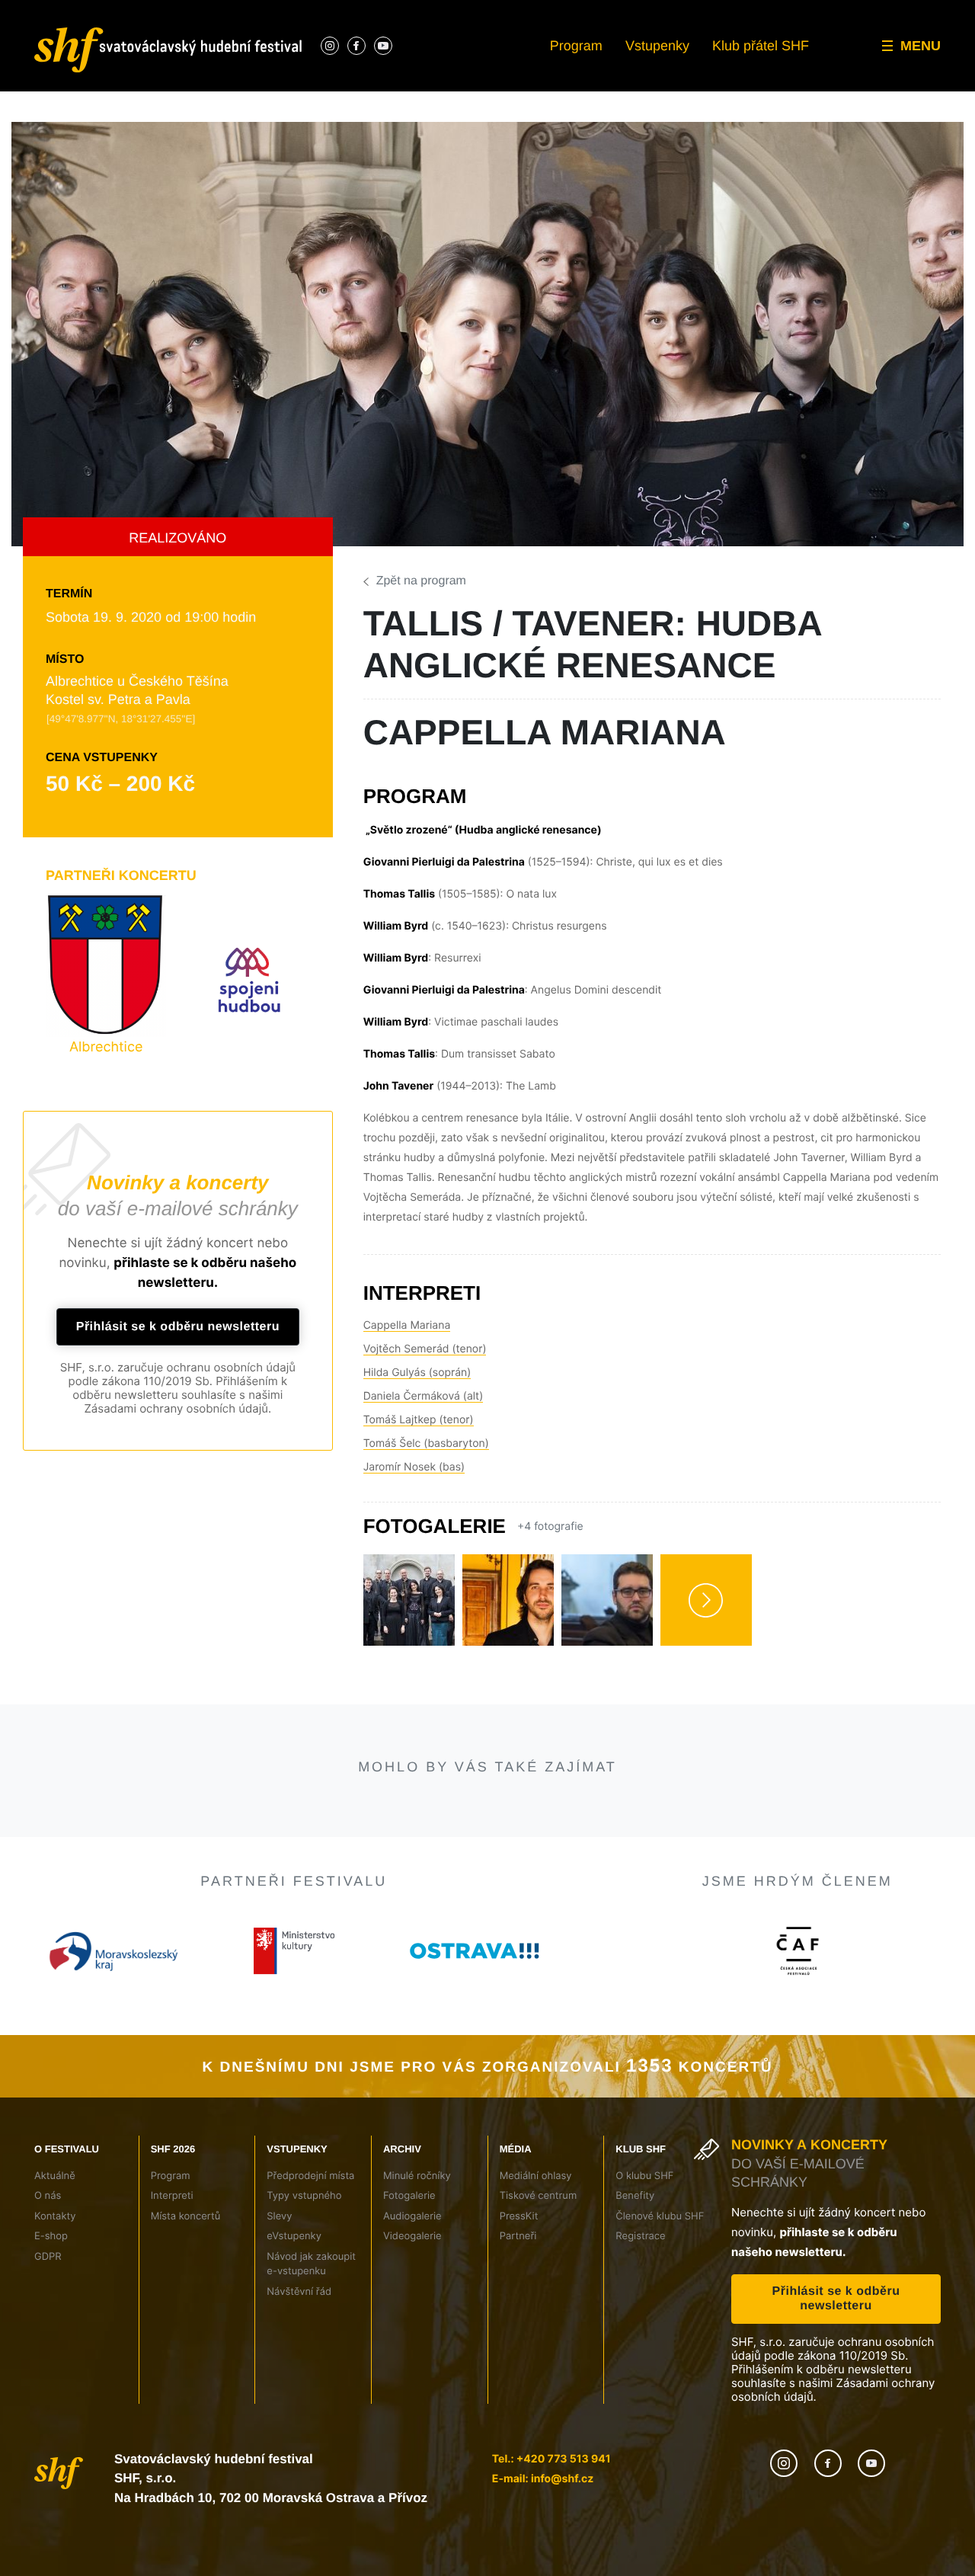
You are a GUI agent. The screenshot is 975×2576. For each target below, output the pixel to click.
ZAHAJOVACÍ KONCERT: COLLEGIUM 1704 (354, 2012)
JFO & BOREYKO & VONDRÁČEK (141, 1961)
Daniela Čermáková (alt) (420, 1376)
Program (580, 45)
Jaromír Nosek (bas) (412, 1447)
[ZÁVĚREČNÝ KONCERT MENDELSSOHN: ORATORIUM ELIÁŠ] (600, 1851)
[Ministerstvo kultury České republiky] (294, 2364)
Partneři (662, 67)
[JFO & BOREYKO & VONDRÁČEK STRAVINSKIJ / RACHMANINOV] (148, 1851)
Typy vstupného (371, 11)
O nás (37, 11)
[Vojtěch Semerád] (508, 1580)
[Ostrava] (475, 2364)
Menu (921, 45)
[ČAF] (797, 2364)
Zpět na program (421, 581)
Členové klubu (832, 40)
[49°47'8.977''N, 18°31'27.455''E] (118, 718)
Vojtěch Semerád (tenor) (421, 1329)
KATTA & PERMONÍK (817, 1952)
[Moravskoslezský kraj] (113, 2364)
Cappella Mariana (405, 1305)
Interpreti (200, 11)
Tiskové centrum (683, 11)
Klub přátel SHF (763, 45)
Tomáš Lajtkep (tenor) (416, 1400)
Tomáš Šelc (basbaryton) (423, 1423)
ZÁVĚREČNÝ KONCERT (599, 1994)
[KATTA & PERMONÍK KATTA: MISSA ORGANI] (826, 1851)
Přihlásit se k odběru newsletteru (178, 1327)
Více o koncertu (101, 2170)
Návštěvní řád (367, 95)
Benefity (818, 11)
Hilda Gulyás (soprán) (414, 1352)
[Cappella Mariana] (409, 1580)
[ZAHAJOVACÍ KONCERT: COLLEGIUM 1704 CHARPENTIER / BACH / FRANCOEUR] (374, 1851)
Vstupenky (661, 45)
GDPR (37, 95)
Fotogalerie (515, 11)
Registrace (824, 67)
